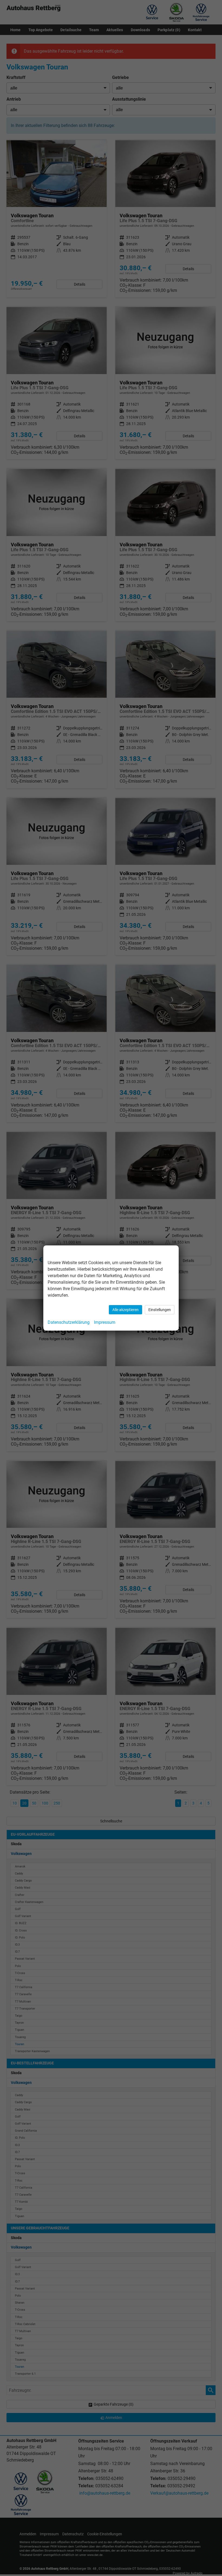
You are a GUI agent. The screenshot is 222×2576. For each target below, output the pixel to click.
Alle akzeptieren (125, 1310)
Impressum (105, 1322)
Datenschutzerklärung (69, 1322)
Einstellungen (160, 1310)
